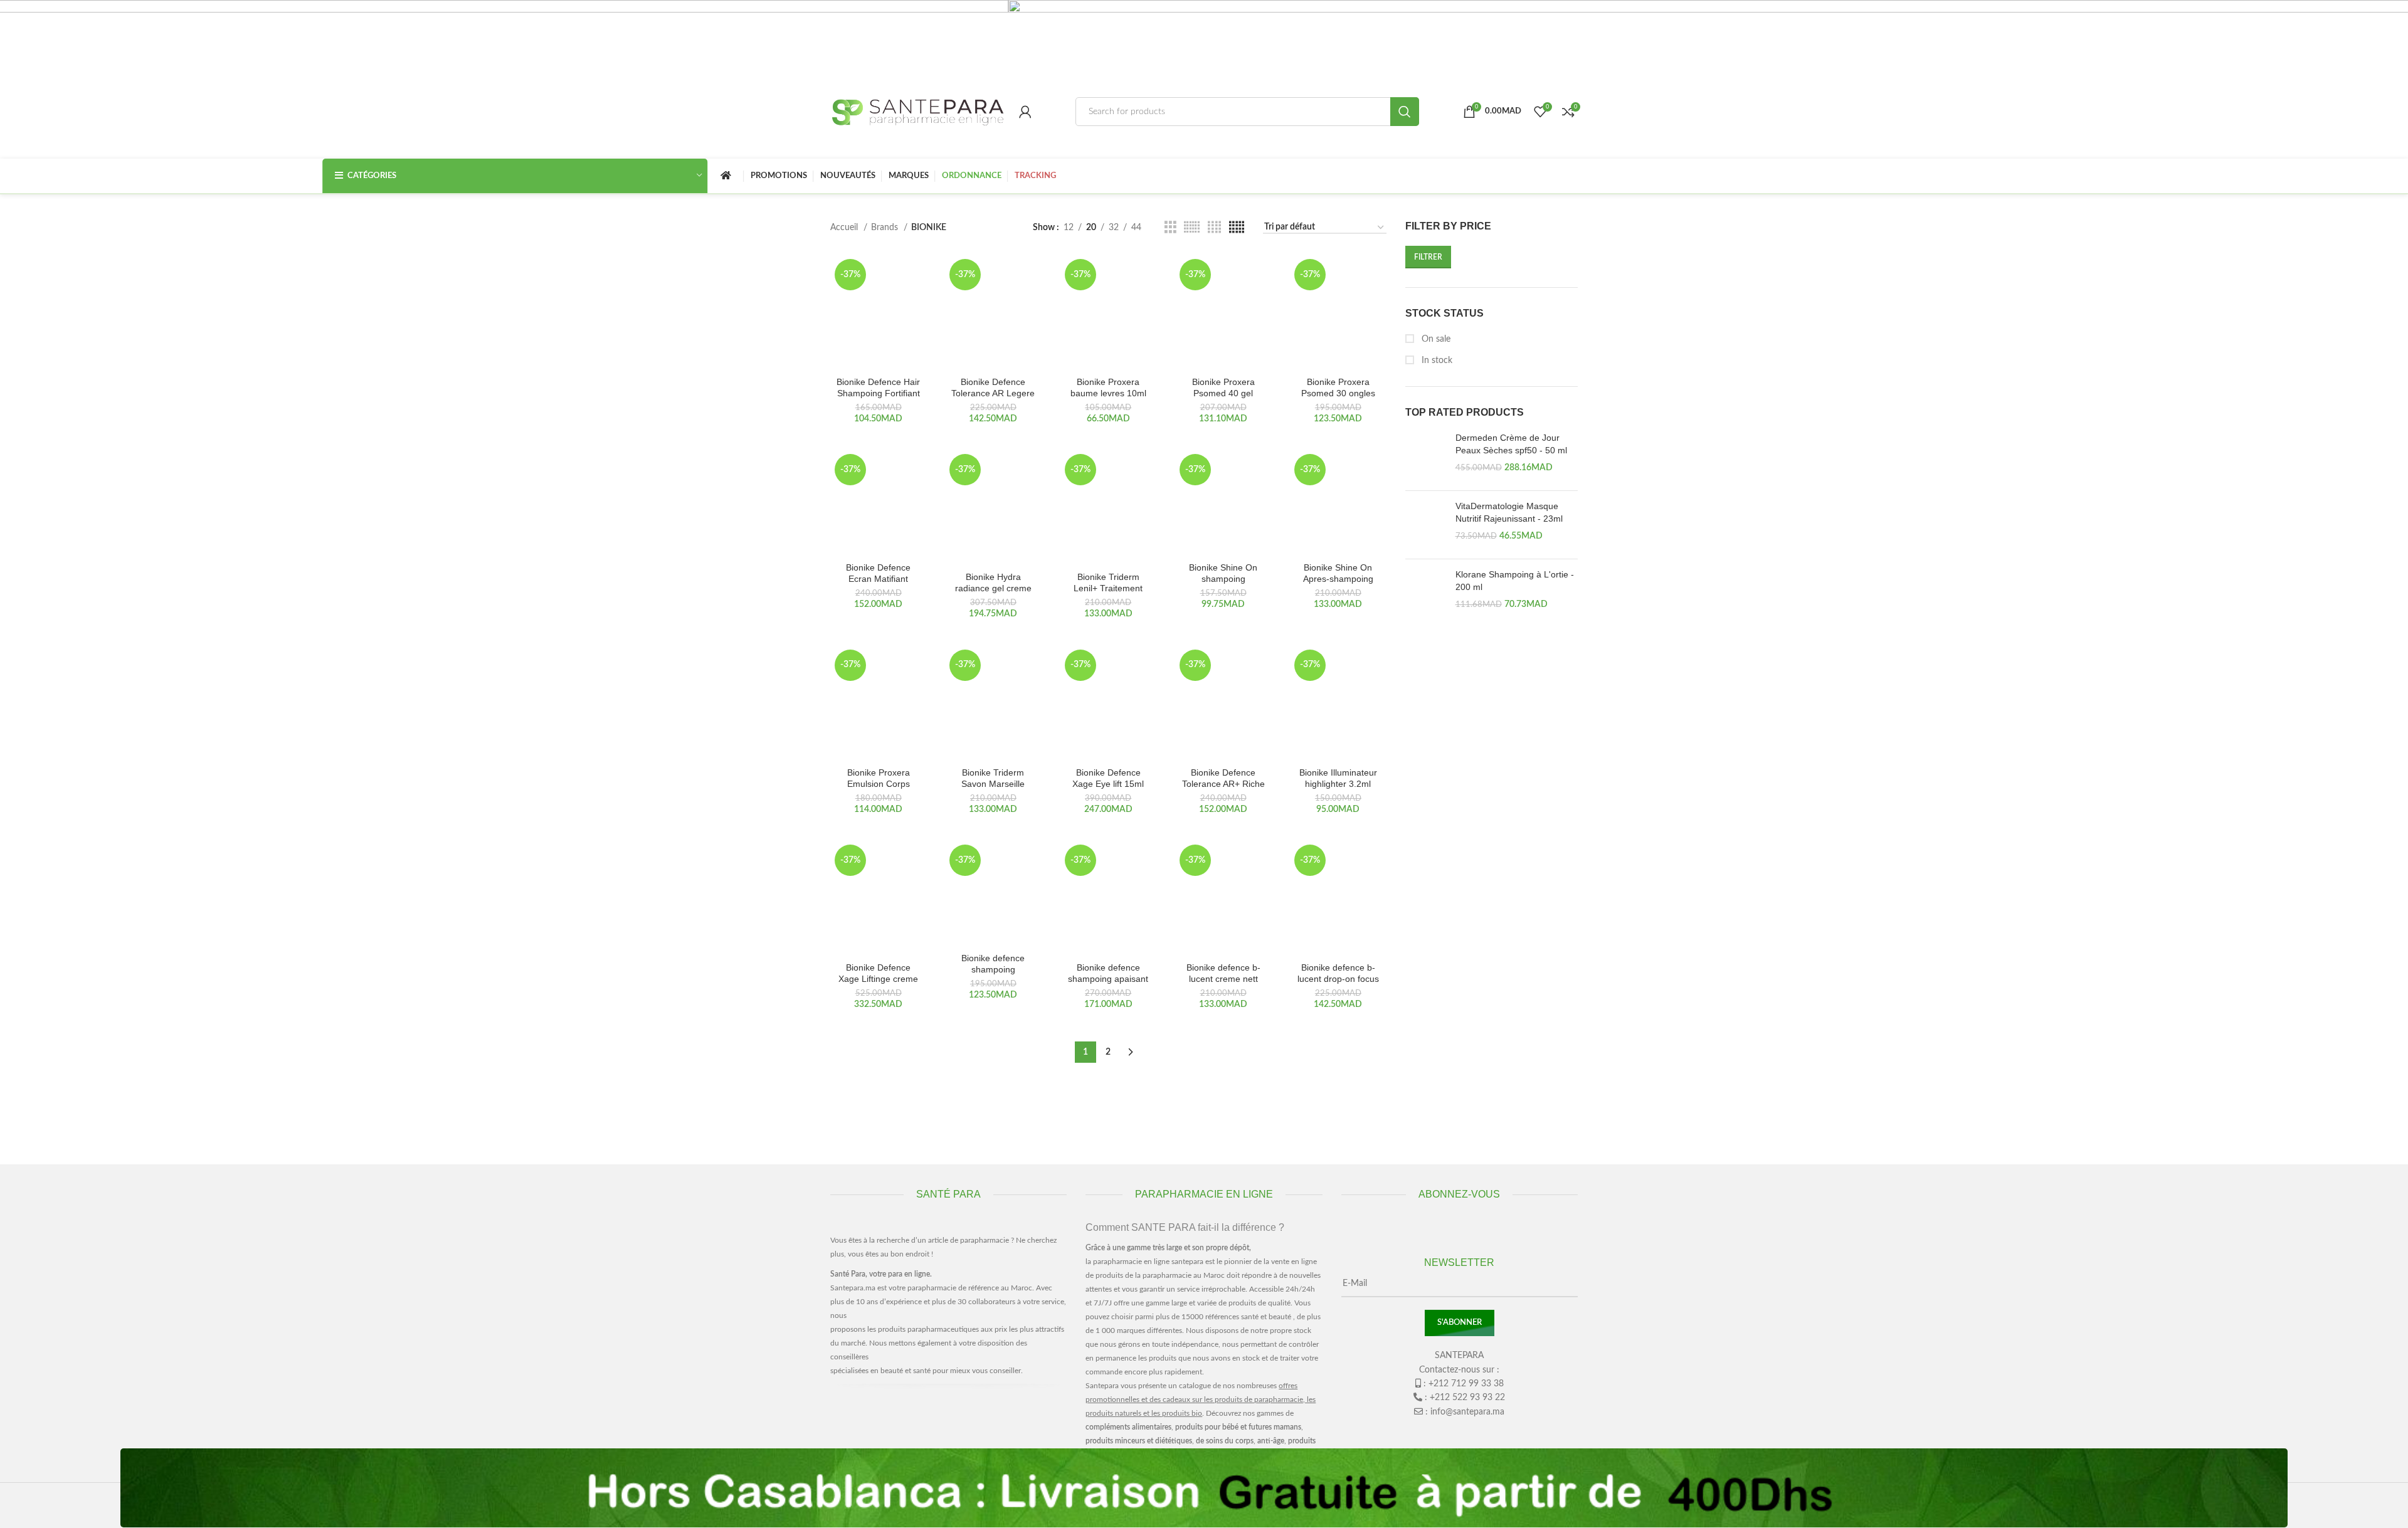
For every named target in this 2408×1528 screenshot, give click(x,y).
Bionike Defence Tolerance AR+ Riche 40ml (1223, 784)
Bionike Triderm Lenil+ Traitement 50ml (1108, 588)
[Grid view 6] (1192, 228)
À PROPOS (865, 1415)
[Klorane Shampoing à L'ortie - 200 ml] (1426, 593)
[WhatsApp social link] (1483, 1437)
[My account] (1025, 112)
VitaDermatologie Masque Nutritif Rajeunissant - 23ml (1509, 512)
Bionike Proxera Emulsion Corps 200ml (879, 784)
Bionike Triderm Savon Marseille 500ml (993, 784)
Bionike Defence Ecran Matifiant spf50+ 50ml (878, 579)
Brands (886, 228)
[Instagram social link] (1459, 1437)
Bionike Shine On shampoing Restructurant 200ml (1223, 579)
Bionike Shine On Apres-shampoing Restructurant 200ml (1338, 579)
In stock (1436, 361)
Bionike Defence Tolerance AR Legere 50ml (993, 393)
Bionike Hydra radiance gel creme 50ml (993, 588)
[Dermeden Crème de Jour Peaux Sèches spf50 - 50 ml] (1426, 456)
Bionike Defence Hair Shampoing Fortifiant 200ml (878, 393)
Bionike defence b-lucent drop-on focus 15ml (1338, 979)
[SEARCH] (1405, 112)
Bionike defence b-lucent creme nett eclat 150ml (1223, 979)
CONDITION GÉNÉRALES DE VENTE (905, 1439)
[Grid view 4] (1214, 228)
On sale (1435, 339)
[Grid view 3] (1170, 228)
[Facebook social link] (1435, 1437)
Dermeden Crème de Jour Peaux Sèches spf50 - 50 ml (1511, 444)
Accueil (845, 228)
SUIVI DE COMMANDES (955, 1415)
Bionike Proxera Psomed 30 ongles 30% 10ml (1338, 393)
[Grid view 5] (1237, 228)
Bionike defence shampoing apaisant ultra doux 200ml (1108, 979)
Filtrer (1428, 257)
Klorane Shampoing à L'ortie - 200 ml (1515, 581)
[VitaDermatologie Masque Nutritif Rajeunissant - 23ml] (1426, 525)
